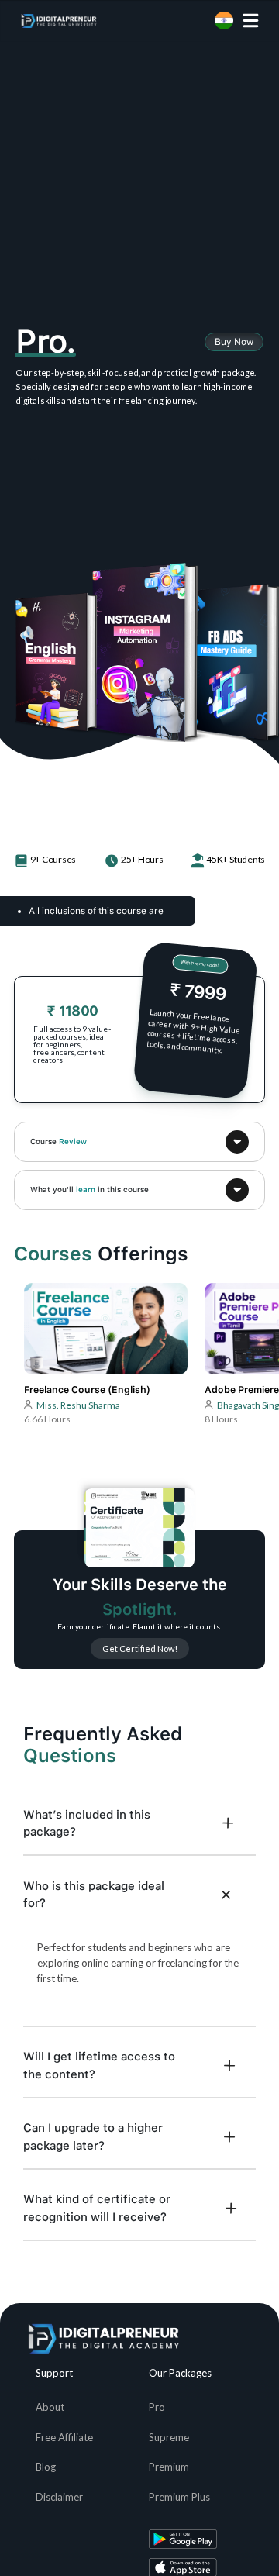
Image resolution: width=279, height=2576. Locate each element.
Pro (157, 2407)
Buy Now (234, 342)
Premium (169, 2467)
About (50, 2407)
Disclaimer (59, 2497)
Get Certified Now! (140, 1648)
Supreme (169, 2437)
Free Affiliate (64, 2437)
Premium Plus (179, 2497)
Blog (46, 2467)
